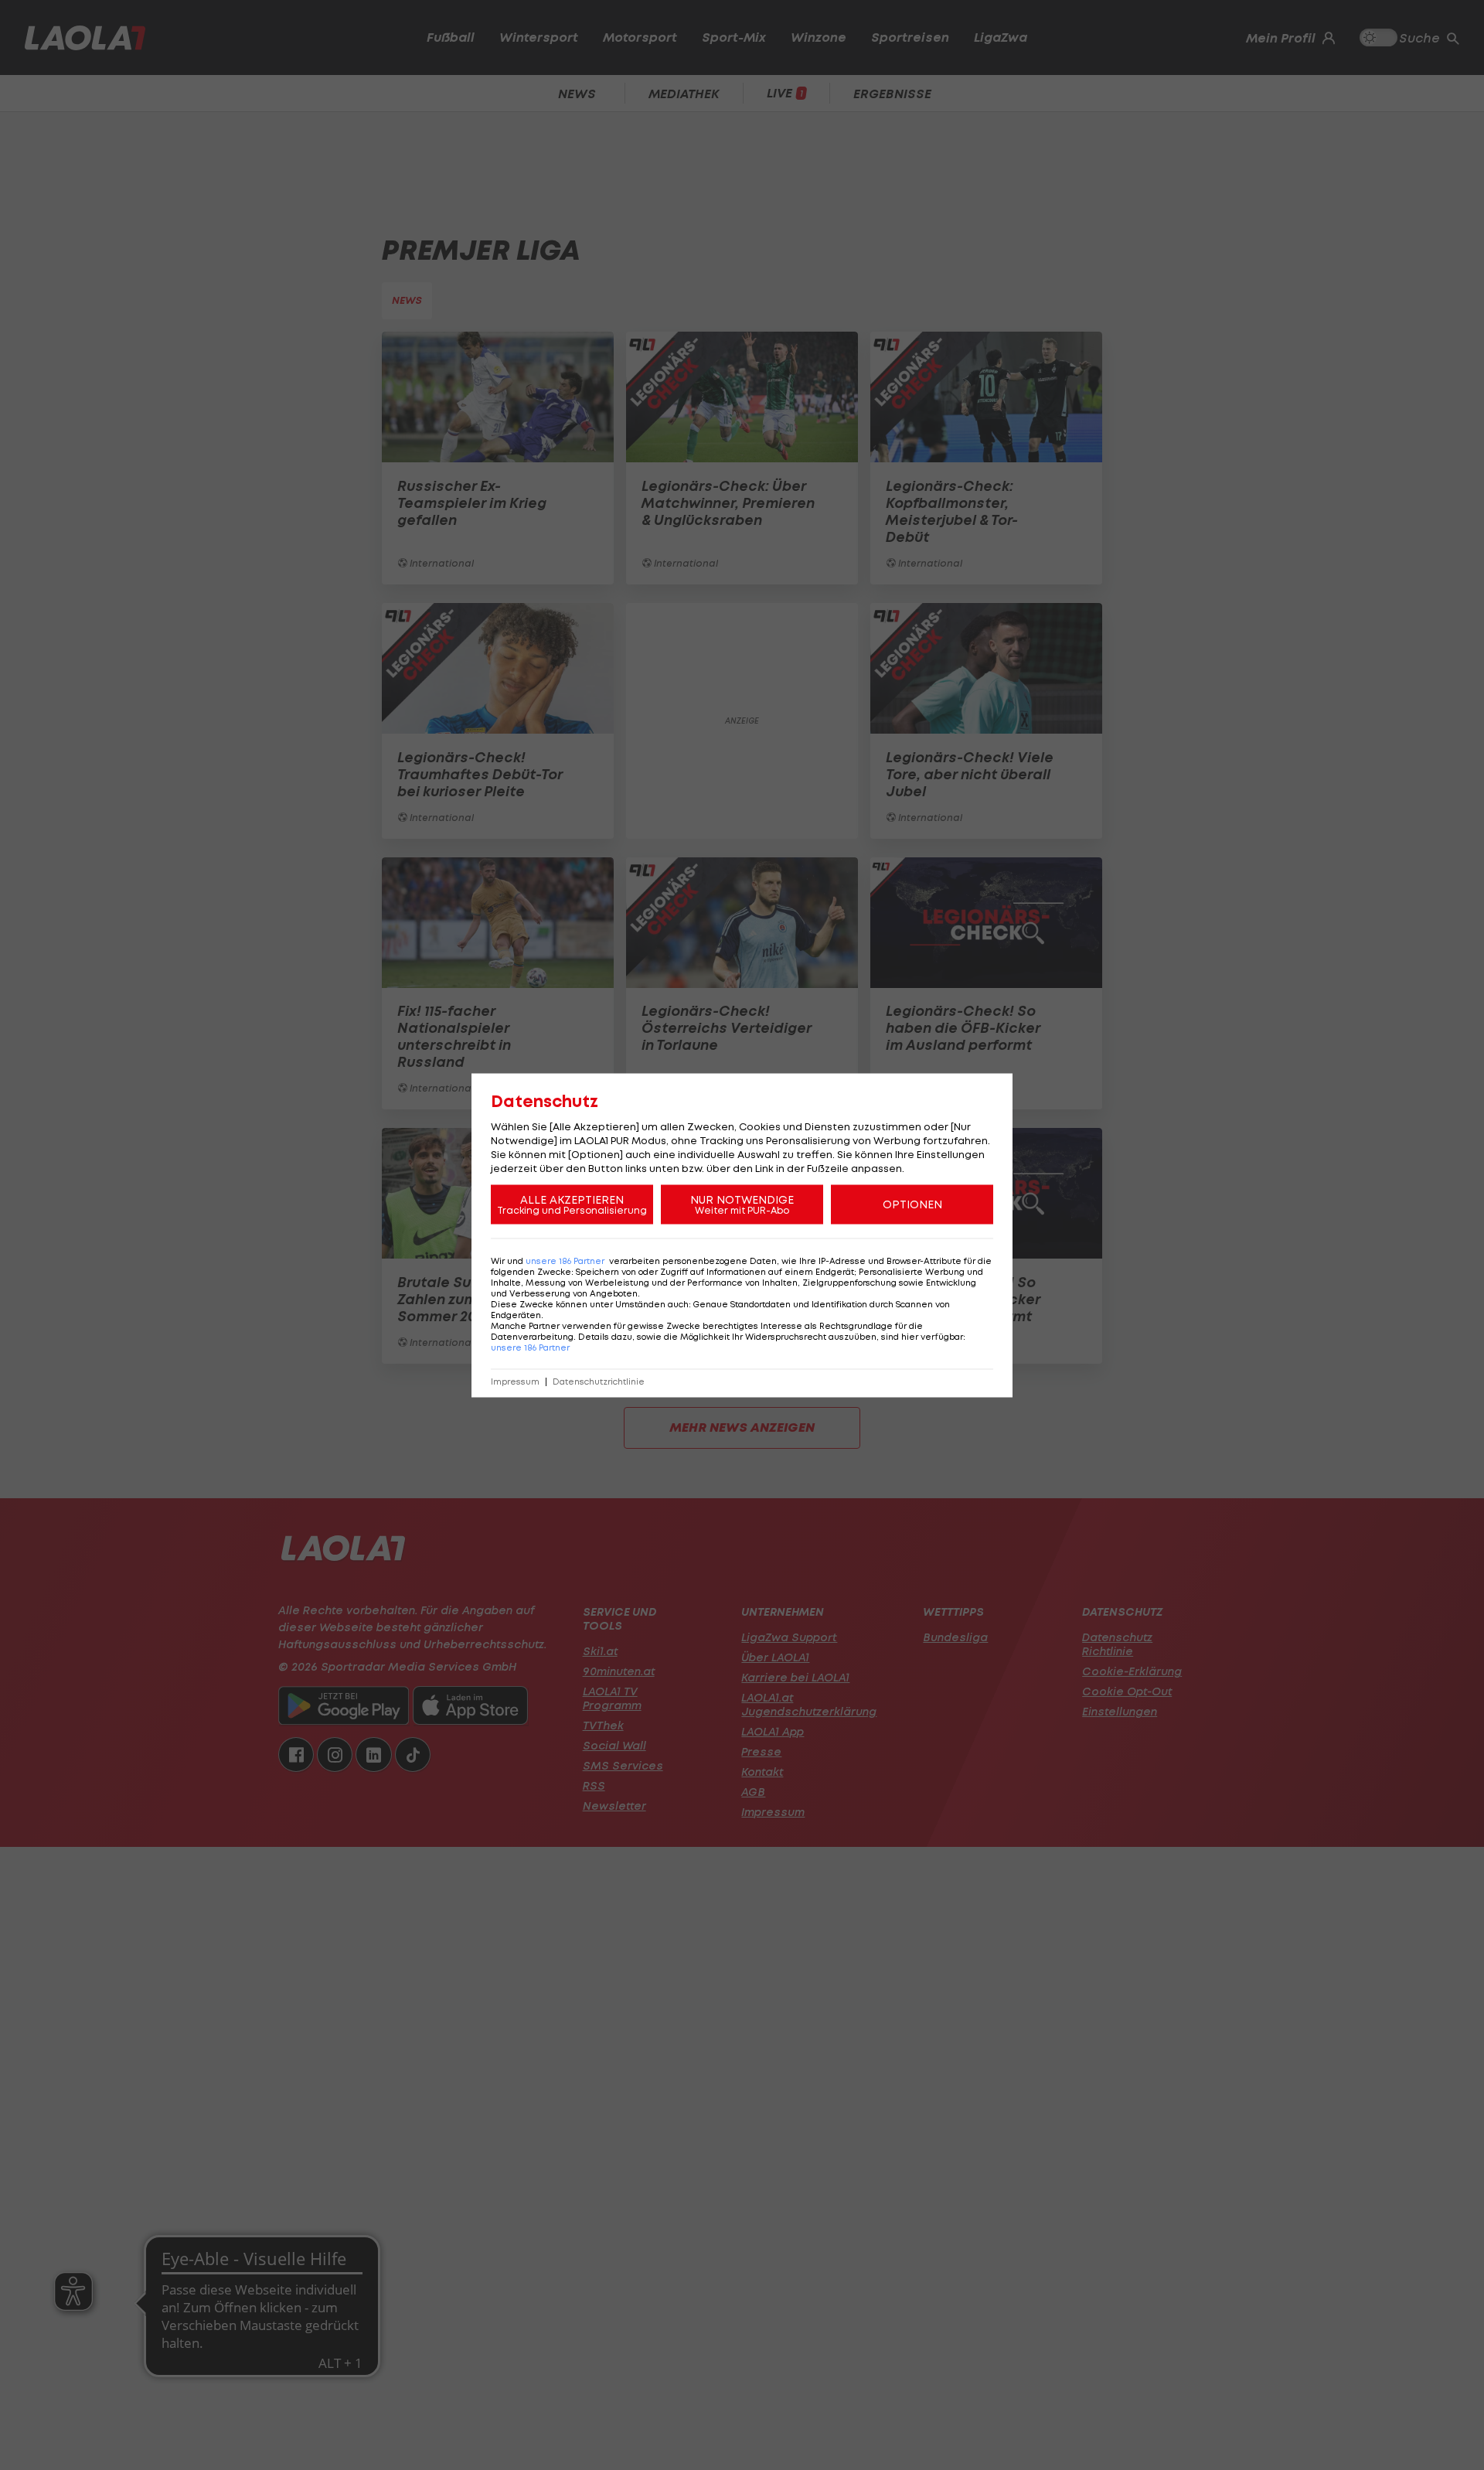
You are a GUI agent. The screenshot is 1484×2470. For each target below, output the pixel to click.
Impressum (515, 1381)
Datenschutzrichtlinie (599, 1381)
